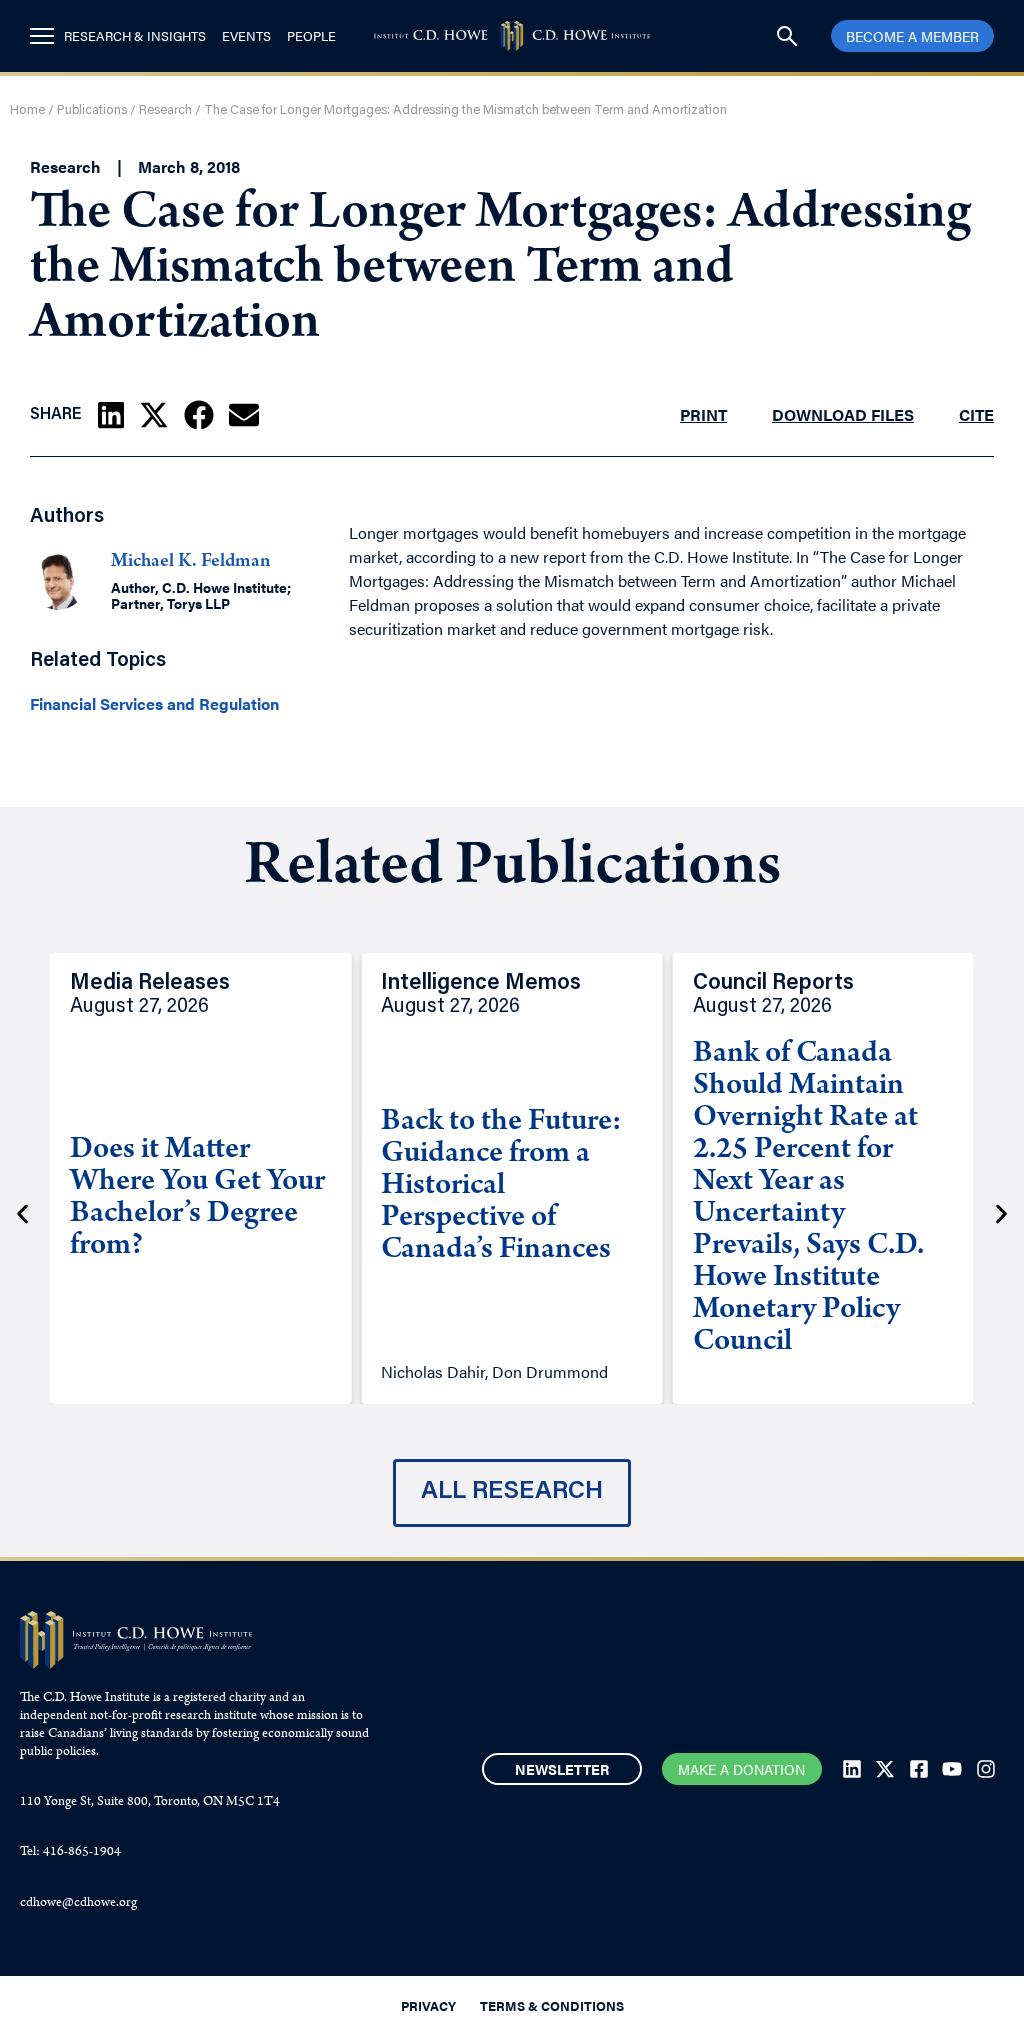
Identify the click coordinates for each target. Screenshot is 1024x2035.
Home (27, 110)
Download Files (843, 414)
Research (165, 110)
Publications (92, 110)
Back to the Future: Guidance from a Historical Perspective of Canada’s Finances (501, 1187)
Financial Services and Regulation (154, 704)
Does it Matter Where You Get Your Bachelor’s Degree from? (197, 1199)
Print (703, 414)
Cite (976, 414)
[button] (111, 415)
